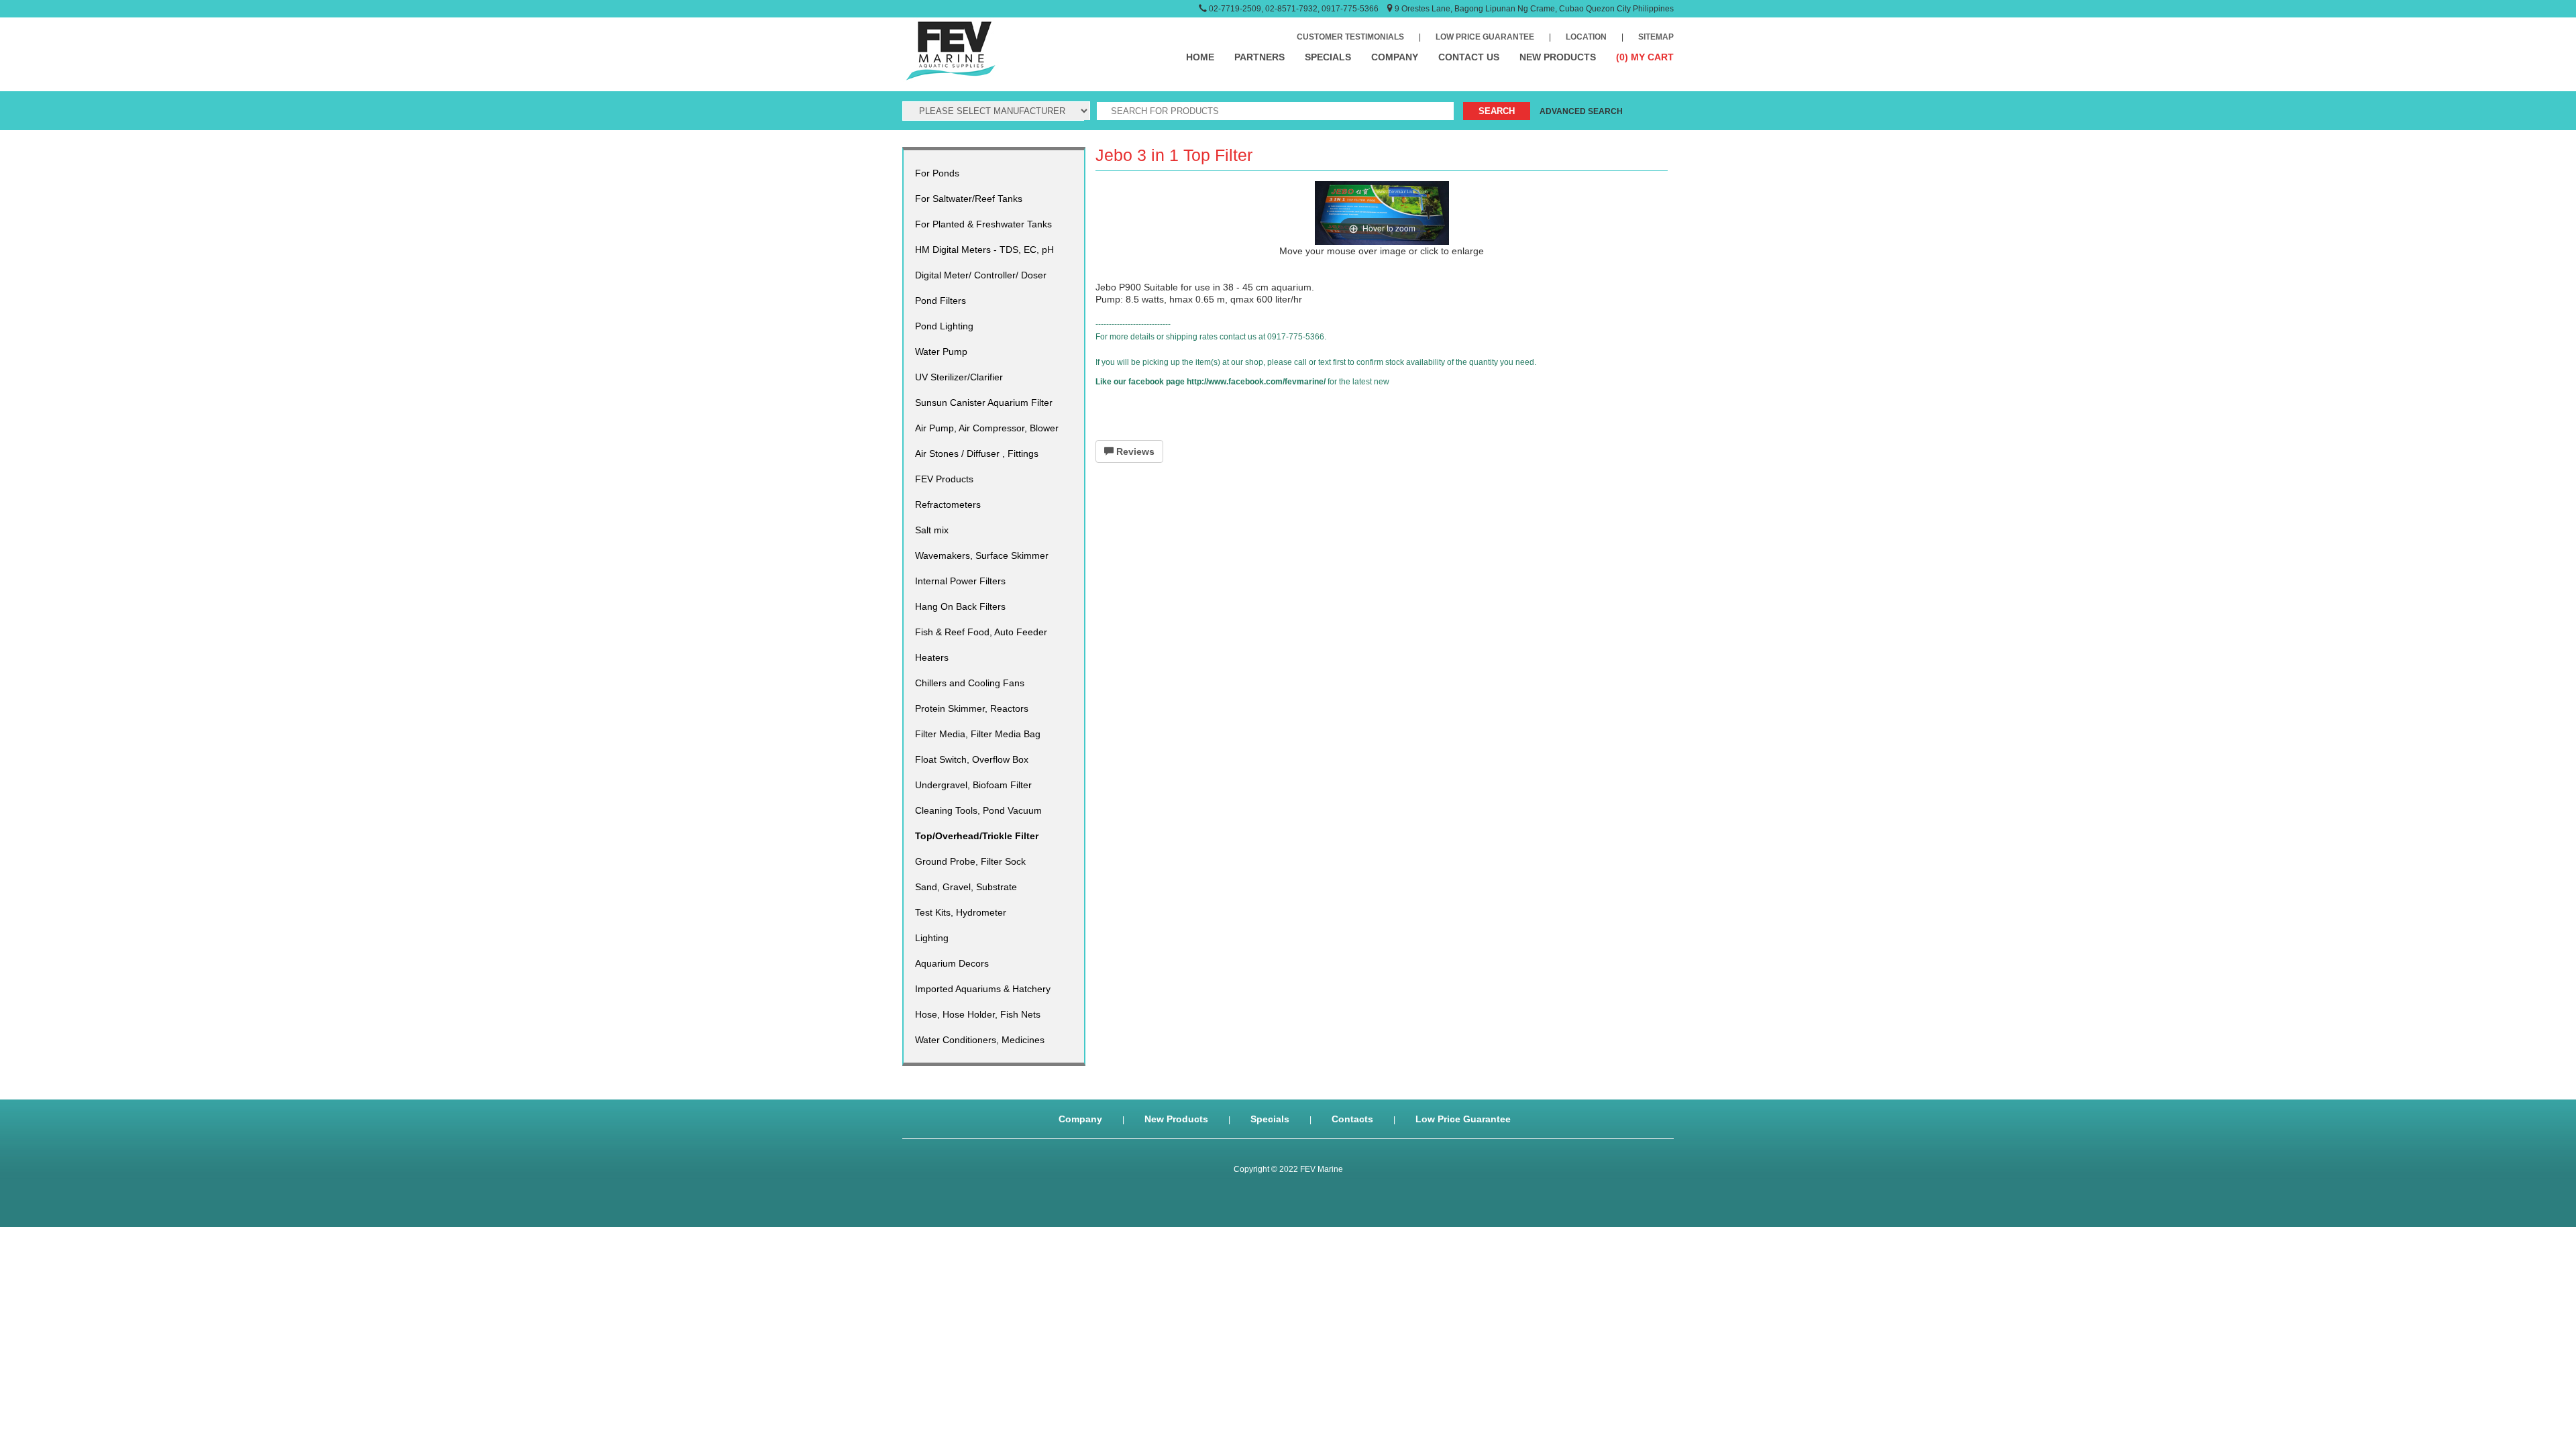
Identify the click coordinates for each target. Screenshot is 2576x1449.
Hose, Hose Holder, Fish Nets (978, 1014)
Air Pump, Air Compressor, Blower (987, 428)
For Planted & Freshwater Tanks (983, 224)
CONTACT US (1469, 57)
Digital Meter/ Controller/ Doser (981, 275)
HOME (1200, 57)
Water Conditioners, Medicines (980, 1040)
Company (1080, 1119)
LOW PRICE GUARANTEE (1485, 37)
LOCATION (1586, 37)
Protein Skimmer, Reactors (972, 708)
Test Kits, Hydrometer (961, 912)
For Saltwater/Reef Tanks (969, 199)
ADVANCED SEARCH (1581, 111)
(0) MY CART (1645, 57)
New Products (1176, 1119)
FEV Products (944, 479)
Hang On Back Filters (960, 606)
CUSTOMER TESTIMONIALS (1350, 37)
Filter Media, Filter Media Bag (978, 734)
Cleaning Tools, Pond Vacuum (978, 810)
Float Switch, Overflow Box (972, 759)
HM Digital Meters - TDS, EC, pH (984, 250)
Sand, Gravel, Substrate (966, 887)
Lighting (932, 938)
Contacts (1352, 1119)
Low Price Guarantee (1463, 1119)
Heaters (932, 657)
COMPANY (1395, 57)
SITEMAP (1656, 37)
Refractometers (948, 504)
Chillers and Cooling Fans (970, 683)
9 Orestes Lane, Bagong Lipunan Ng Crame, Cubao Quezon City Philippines (1534, 9)
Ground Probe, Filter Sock (970, 861)
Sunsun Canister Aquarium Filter (984, 402)
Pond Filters (941, 301)
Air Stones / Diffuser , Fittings (977, 453)
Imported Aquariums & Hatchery (983, 989)
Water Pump (941, 352)
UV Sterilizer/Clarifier (959, 377)
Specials (1270, 1119)
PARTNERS (1259, 57)
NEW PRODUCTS (1558, 57)
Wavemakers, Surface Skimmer (982, 555)
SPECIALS (1328, 57)
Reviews (1134, 451)
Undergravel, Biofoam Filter (973, 785)
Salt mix (932, 530)
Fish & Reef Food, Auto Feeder (981, 632)
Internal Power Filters (960, 581)
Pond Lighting (944, 326)
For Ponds (937, 173)
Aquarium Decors (952, 963)
